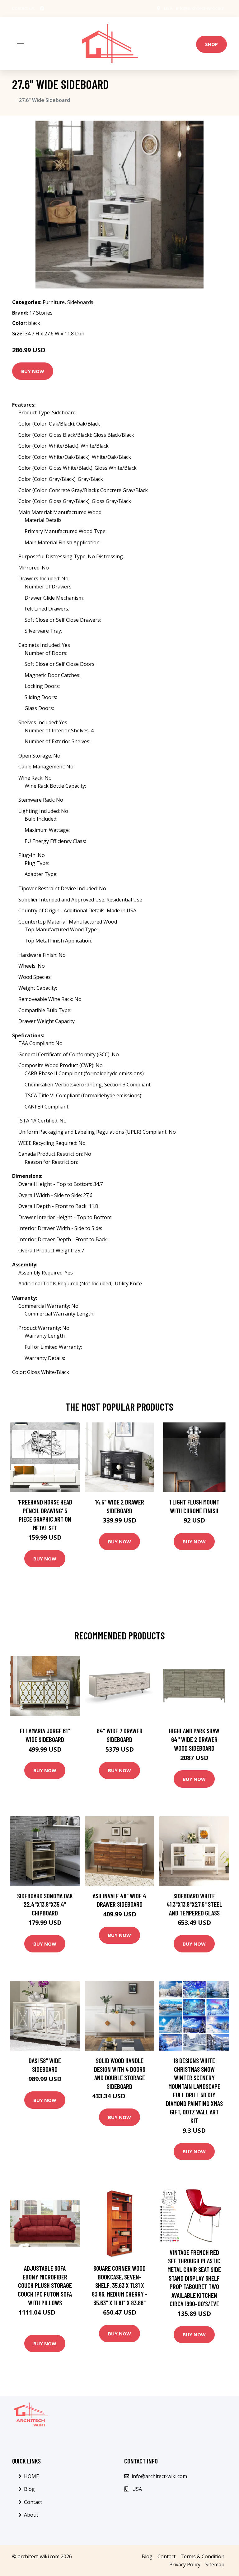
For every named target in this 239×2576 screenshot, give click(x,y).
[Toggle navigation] (21, 44)
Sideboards (80, 302)
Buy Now (33, 371)
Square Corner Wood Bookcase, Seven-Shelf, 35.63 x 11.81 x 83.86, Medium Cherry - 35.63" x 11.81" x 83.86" (120, 2285)
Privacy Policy (185, 2564)
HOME (31, 2476)
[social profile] (42, 8)
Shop (211, 44)
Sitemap (215, 2564)
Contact (33, 2502)
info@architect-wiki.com (200, 8)
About (31, 2515)
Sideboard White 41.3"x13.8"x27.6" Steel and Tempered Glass (194, 1904)
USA (168, 8)
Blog (29, 2489)
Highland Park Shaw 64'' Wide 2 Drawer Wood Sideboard (194, 1739)
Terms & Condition (202, 2556)
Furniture (54, 302)
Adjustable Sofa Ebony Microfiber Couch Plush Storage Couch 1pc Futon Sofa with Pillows (45, 2285)
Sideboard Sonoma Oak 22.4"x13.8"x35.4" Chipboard (45, 1904)
